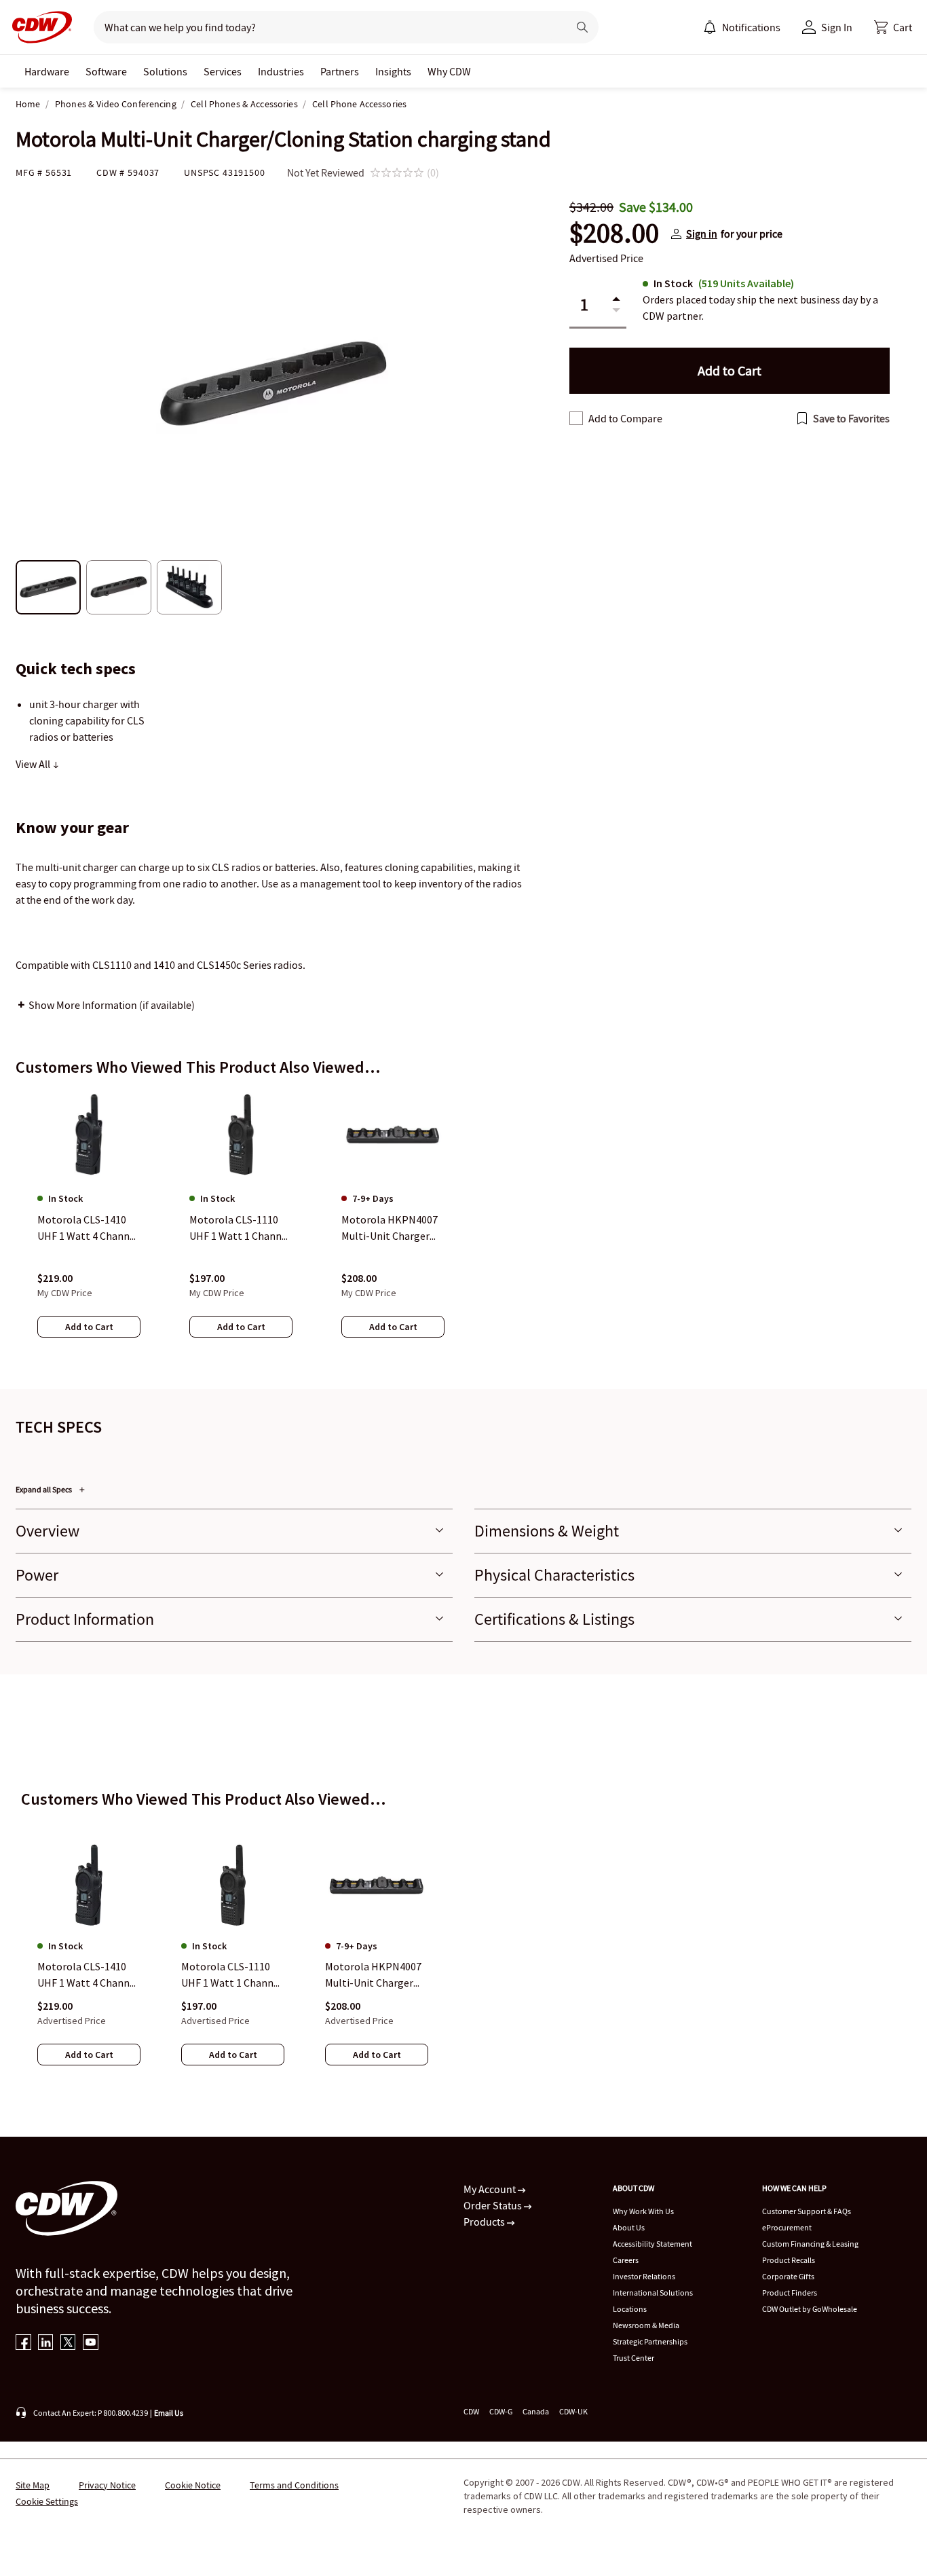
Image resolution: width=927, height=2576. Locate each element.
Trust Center (633, 2358)
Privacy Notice (107, 2485)
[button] (893, 27)
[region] (463, 1227)
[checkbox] (576, 418)
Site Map (33, 2485)
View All (34, 764)
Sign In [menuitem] (837, 27)
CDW (471, 2411)
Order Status (494, 2205)
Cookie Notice (193, 2485)
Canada (536, 2411)
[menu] (742, 27)
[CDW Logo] (38, 27)
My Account (491, 2189)
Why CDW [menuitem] (449, 71)
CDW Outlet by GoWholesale (810, 2309)
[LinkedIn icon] (46, 2343)
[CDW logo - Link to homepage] (38, 27)
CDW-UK (573, 2411)
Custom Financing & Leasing (810, 2244)
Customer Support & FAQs (807, 2211)
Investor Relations (644, 2276)
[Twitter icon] (68, 2343)
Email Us (169, 2413)
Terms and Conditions (294, 2485)
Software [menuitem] (106, 71)
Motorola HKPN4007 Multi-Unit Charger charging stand (373, 1976)
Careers (626, 2260)
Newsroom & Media (646, 2325)
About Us (629, 2227)
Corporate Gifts (788, 2276)
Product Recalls (789, 2260)
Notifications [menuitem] (751, 27)
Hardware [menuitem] (47, 71)
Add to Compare (625, 418)
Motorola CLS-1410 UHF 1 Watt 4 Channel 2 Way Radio (88, 1976)
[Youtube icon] (91, 2343)
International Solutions (653, 2293)
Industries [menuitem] (281, 71)
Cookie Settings (47, 2501)
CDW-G (501, 2411)
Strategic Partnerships (650, 2341)
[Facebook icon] (23, 2343)
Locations (630, 2309)
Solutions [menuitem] (165, 71)
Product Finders (790, 2293)
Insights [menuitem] (393, 71)
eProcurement (787, 2227)
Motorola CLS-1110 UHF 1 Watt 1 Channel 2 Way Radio (232, 1976)
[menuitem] (710, 27)
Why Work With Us (643, 2211)
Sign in (702, 234)
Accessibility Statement (652, 2244)
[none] (47, 71)
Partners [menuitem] (340, 71)
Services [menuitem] (223, 71)
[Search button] (582, 27)
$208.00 (614, 234)
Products (485, 2222)
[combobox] (325, 27)
